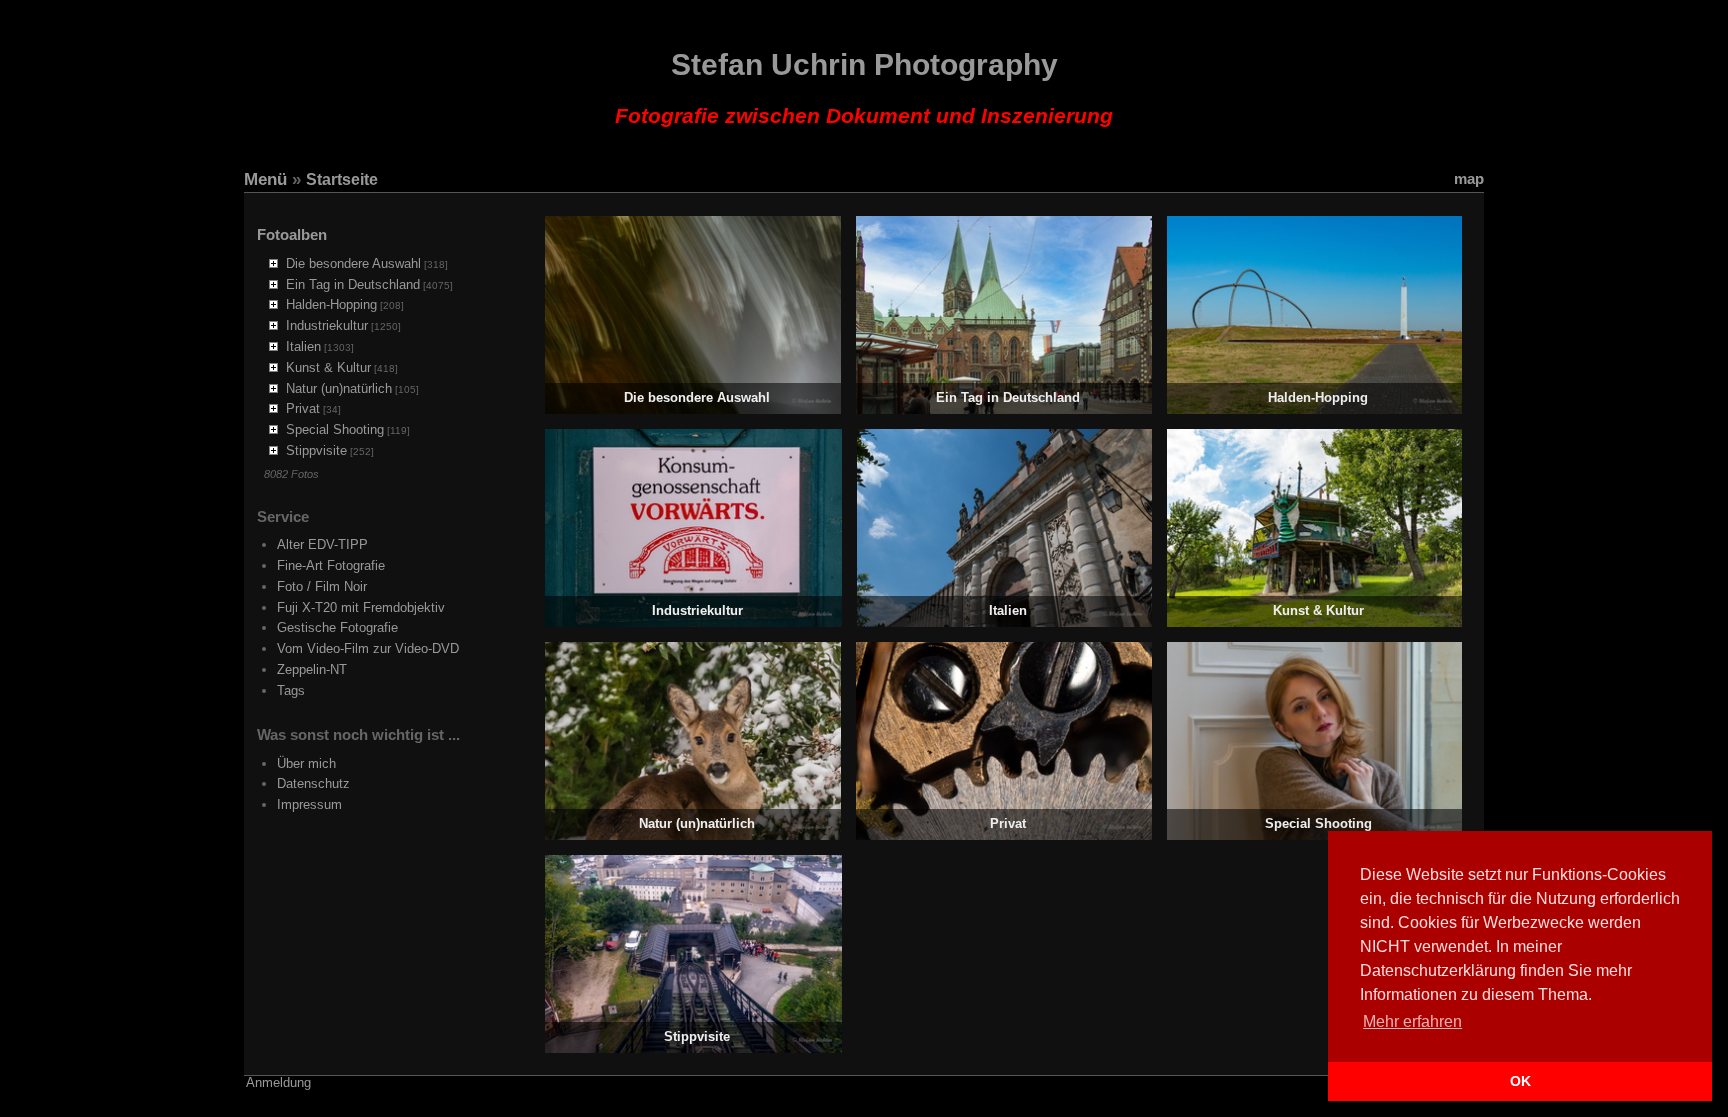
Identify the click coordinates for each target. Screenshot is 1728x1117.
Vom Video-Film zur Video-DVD (368, 648)
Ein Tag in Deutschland (353, 284)
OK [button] (1520, 1081)
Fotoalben (292, 234)
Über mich (306, 763)
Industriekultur (327, 325)
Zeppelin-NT (312, 669)
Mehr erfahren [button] (1412, 1021)
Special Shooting (335, 429)
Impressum (309, 804)
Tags (291, 690)
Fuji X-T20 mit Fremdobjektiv (361, 607)
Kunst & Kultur (328, 367)
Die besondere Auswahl (353, 263)
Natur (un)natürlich (339, 388)
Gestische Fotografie (337, 627)
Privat (303, 408)
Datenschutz (313, 783)
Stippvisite (316, 450)
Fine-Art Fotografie (331, 565)
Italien (303, 346)
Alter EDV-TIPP (322, 544)
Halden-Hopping (331, 304)
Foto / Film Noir (322, 586)
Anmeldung (278, 1083)
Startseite (342, 179)
